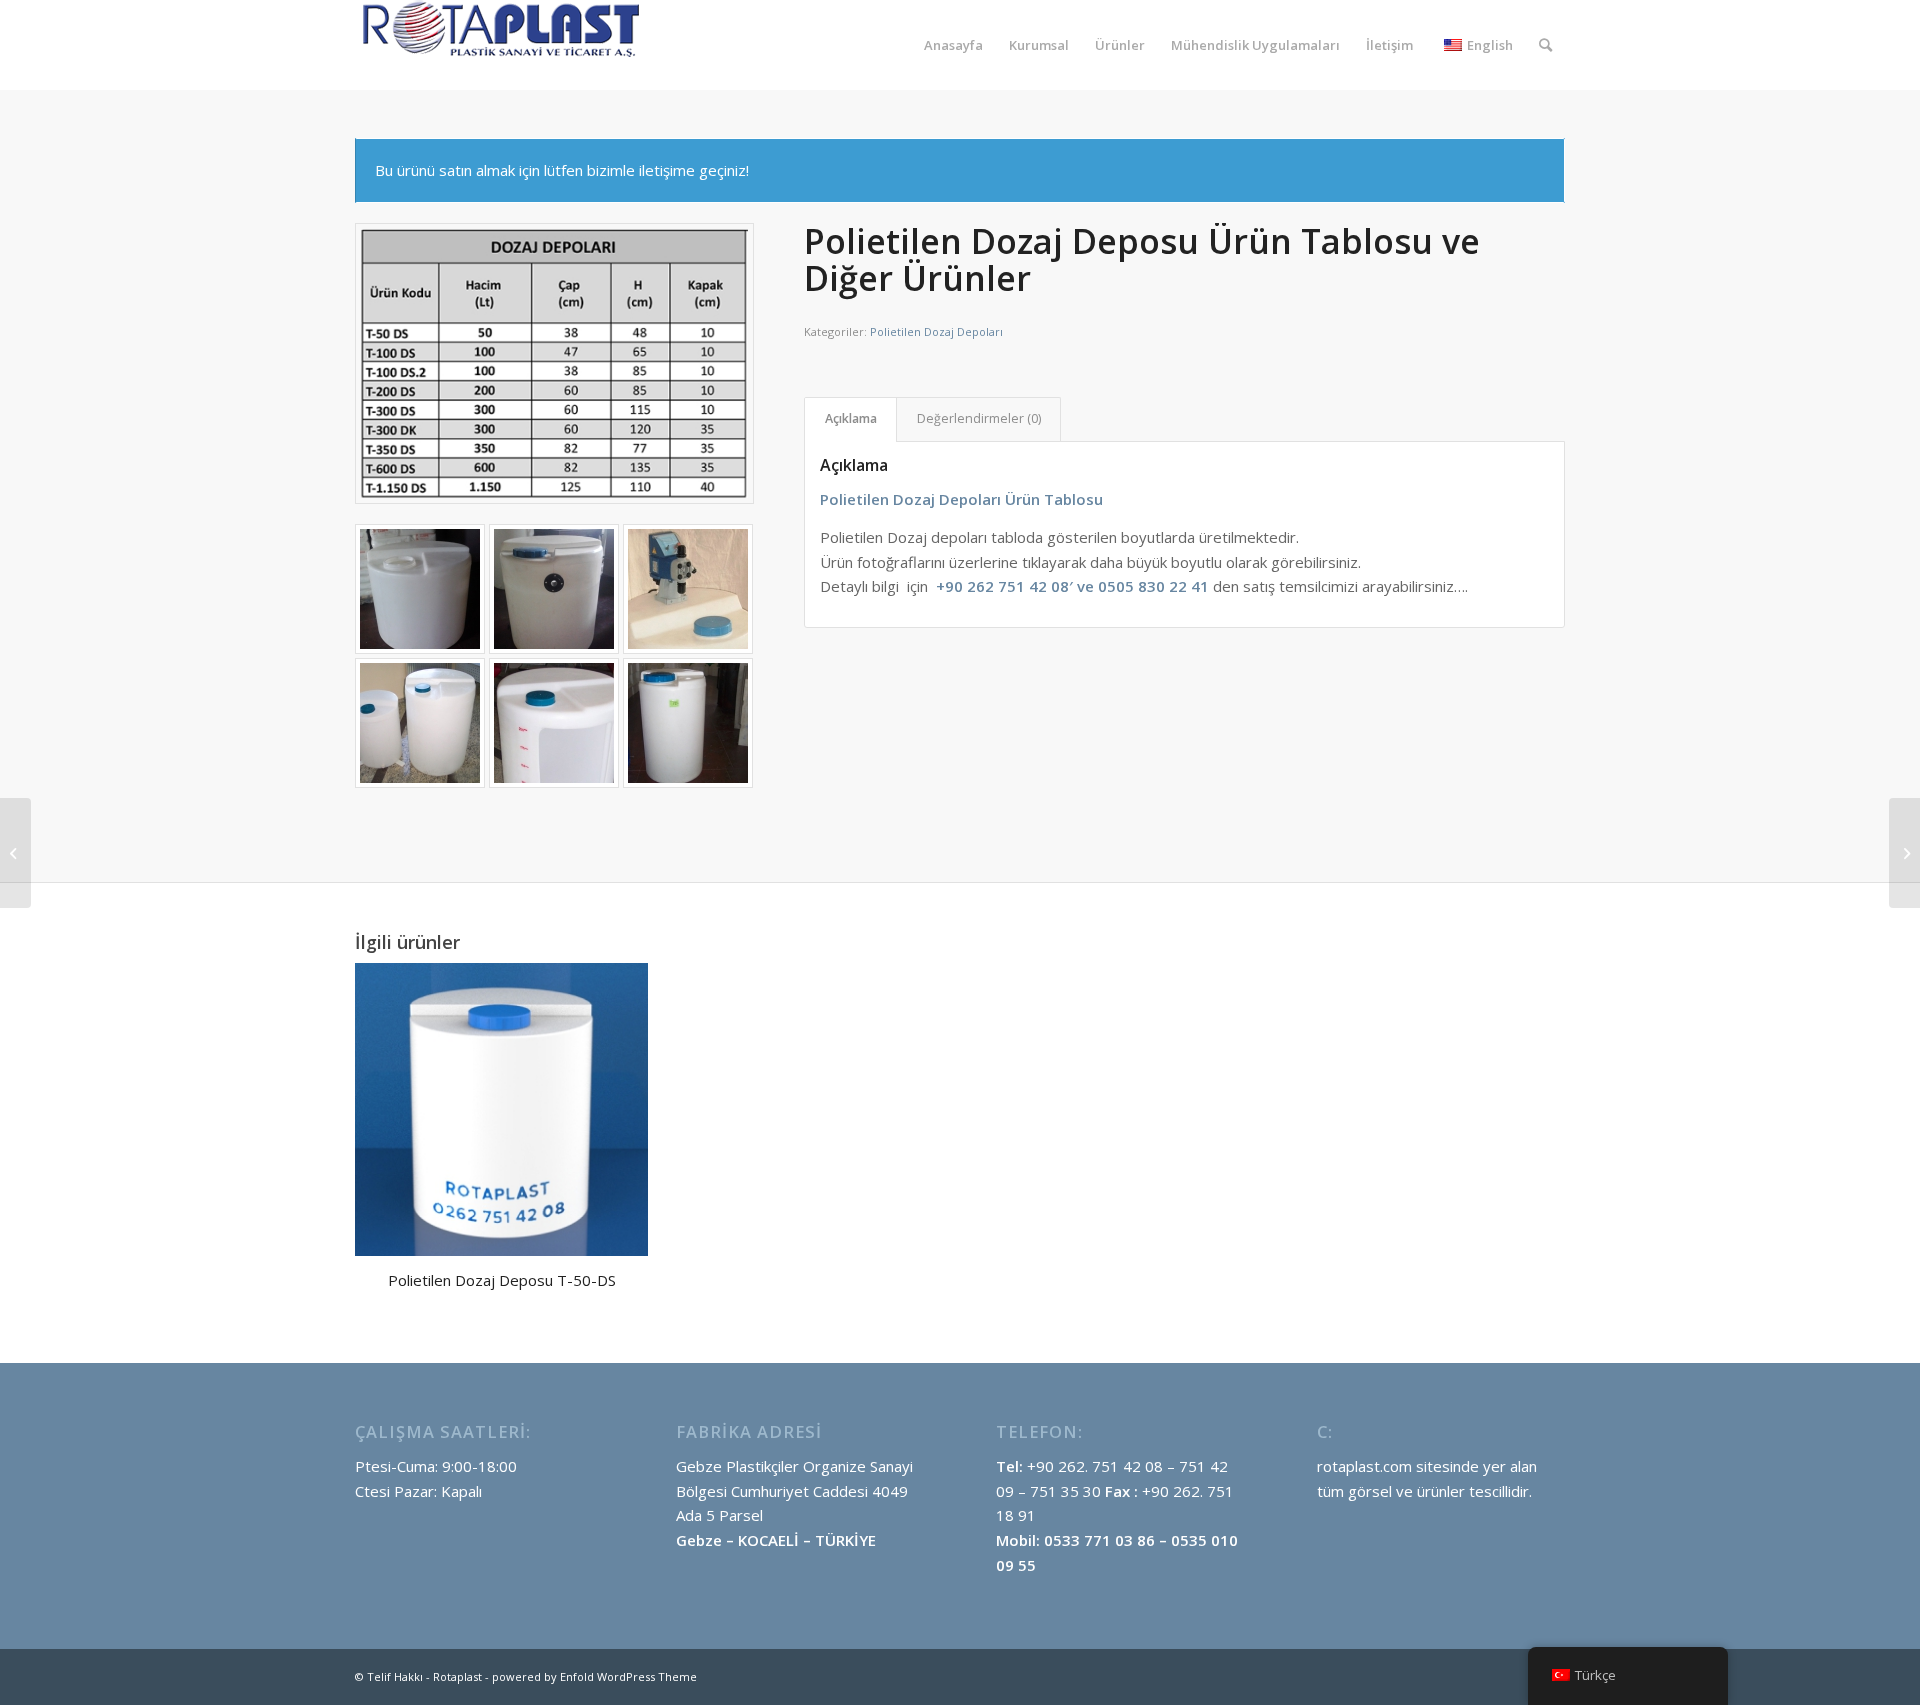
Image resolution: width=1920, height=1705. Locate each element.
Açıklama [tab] (851, 418)
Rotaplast (457, 1676)
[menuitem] (953, 45)
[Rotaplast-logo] (505, 45)
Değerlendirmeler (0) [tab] (979, 418)
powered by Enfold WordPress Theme (594, 1676)
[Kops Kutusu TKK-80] (15, 853)
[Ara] (1545, 45)
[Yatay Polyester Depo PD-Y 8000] (1904, 853)
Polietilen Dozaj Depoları (936, 331)
